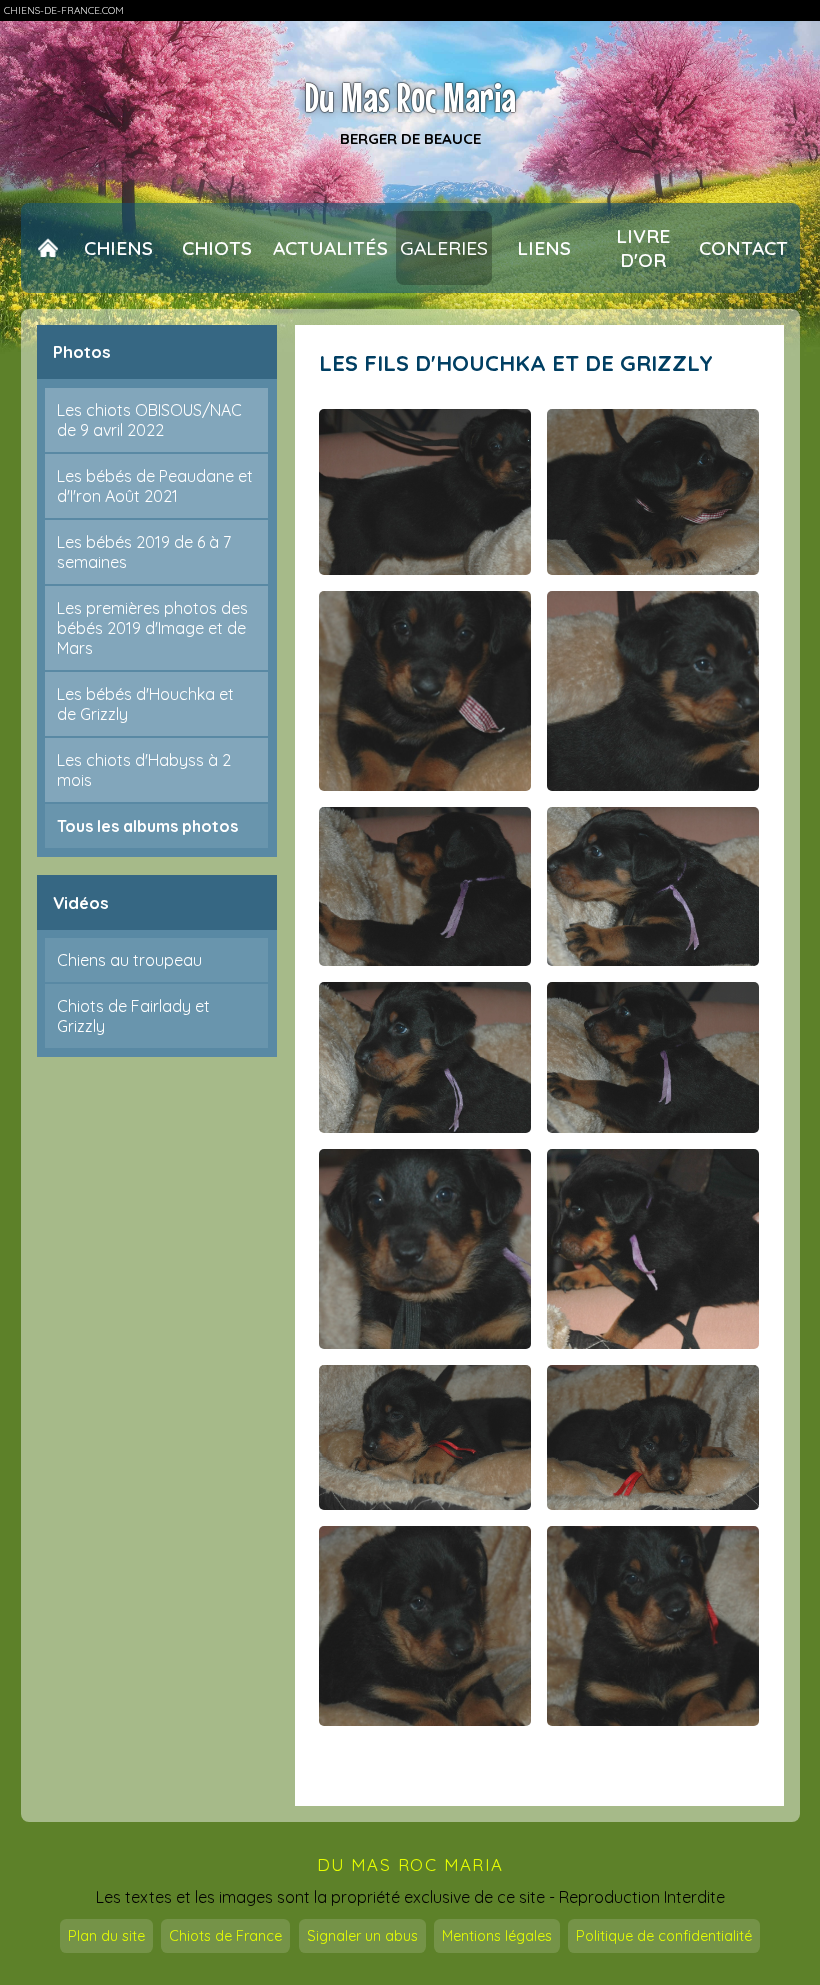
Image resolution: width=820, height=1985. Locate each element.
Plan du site (106, 1936)
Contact (743, 248)
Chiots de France (225, 1936)
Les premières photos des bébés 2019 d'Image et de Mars (152, 628)
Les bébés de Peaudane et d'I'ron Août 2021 (155, 486)
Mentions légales (497, 1936)
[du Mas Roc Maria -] (425, 492)
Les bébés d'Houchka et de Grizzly (145, 704)
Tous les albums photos (147, 826)
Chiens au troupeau (129, 960)
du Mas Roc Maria (410, 1864)
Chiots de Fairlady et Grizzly (133, 1016)
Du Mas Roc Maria (410, 97)
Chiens (118, 248)
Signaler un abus (362, 1936)
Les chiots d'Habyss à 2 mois (144, 770)
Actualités (330, 248)
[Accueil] (48, 248)
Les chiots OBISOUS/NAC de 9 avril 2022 (149, 420)
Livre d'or (643, 248)
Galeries (444, 248)
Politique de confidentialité (664, 1936)
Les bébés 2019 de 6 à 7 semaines (144, 552)
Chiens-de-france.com (64, 10)
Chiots (217, 248)
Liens (544, 248)
